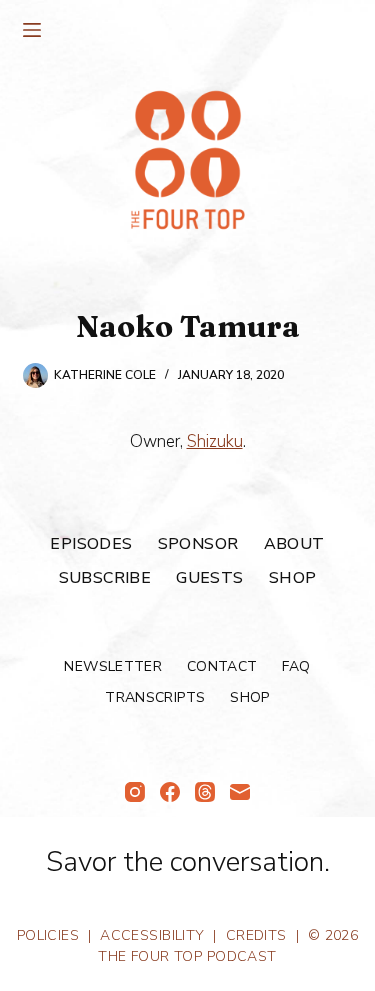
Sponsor (198, 544)
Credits (256, 935)
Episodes (91, 544)
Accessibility (152, 935)
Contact (222, 667)
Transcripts (155, 698)
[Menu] (32, 30)
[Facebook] (170, 792)
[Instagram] (135, 792)
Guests (209, 578)
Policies (48, 935)
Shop (293, 578)
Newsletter (113, 667)
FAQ (296, 667)
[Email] (240, 792)
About (294, 544)
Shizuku (215, 441)
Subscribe (105, 578)
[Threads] (205, 792)
